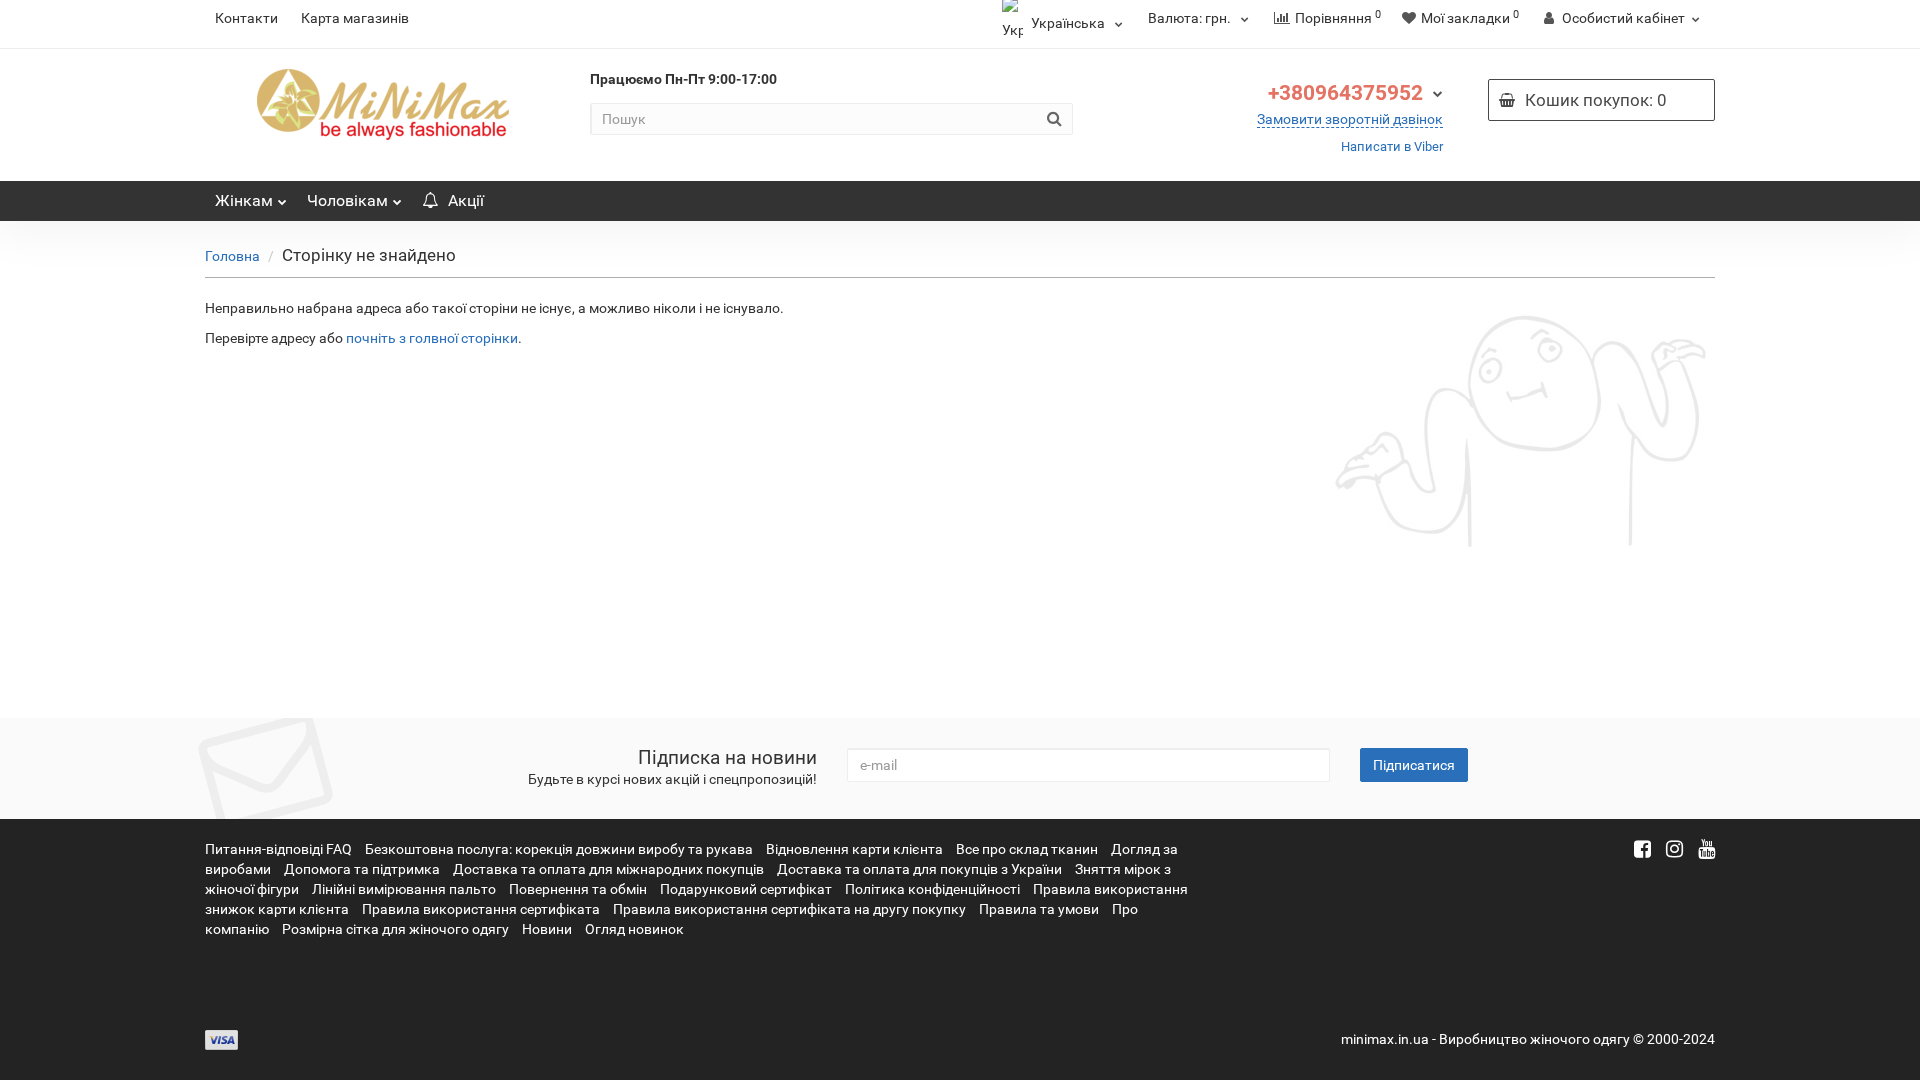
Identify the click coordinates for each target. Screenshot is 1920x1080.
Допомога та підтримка (362, 869)
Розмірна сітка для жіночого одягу (395, 929)
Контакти (246, 18)
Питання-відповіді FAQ (278, 849)
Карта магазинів (355, 18)
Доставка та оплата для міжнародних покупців (608, 869)
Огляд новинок (634, 929)
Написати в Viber (1392, 146)
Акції (466, 200)
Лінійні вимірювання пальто (404, 889)
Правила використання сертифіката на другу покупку (789, 909)
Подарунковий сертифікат (746, 889)
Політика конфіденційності (932, 889)
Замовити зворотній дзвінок (1350, 119)
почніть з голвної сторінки (432, 338)
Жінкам (244, 200)
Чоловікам (347, 200)
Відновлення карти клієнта (854, 849)
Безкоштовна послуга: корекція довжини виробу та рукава (559, 849)
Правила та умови (1039, 909)
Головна (232, 256)
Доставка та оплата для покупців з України (919, 869)
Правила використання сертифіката (481, 909)
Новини (547, 929)
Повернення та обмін (578, 889)
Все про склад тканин (1027, 849)
